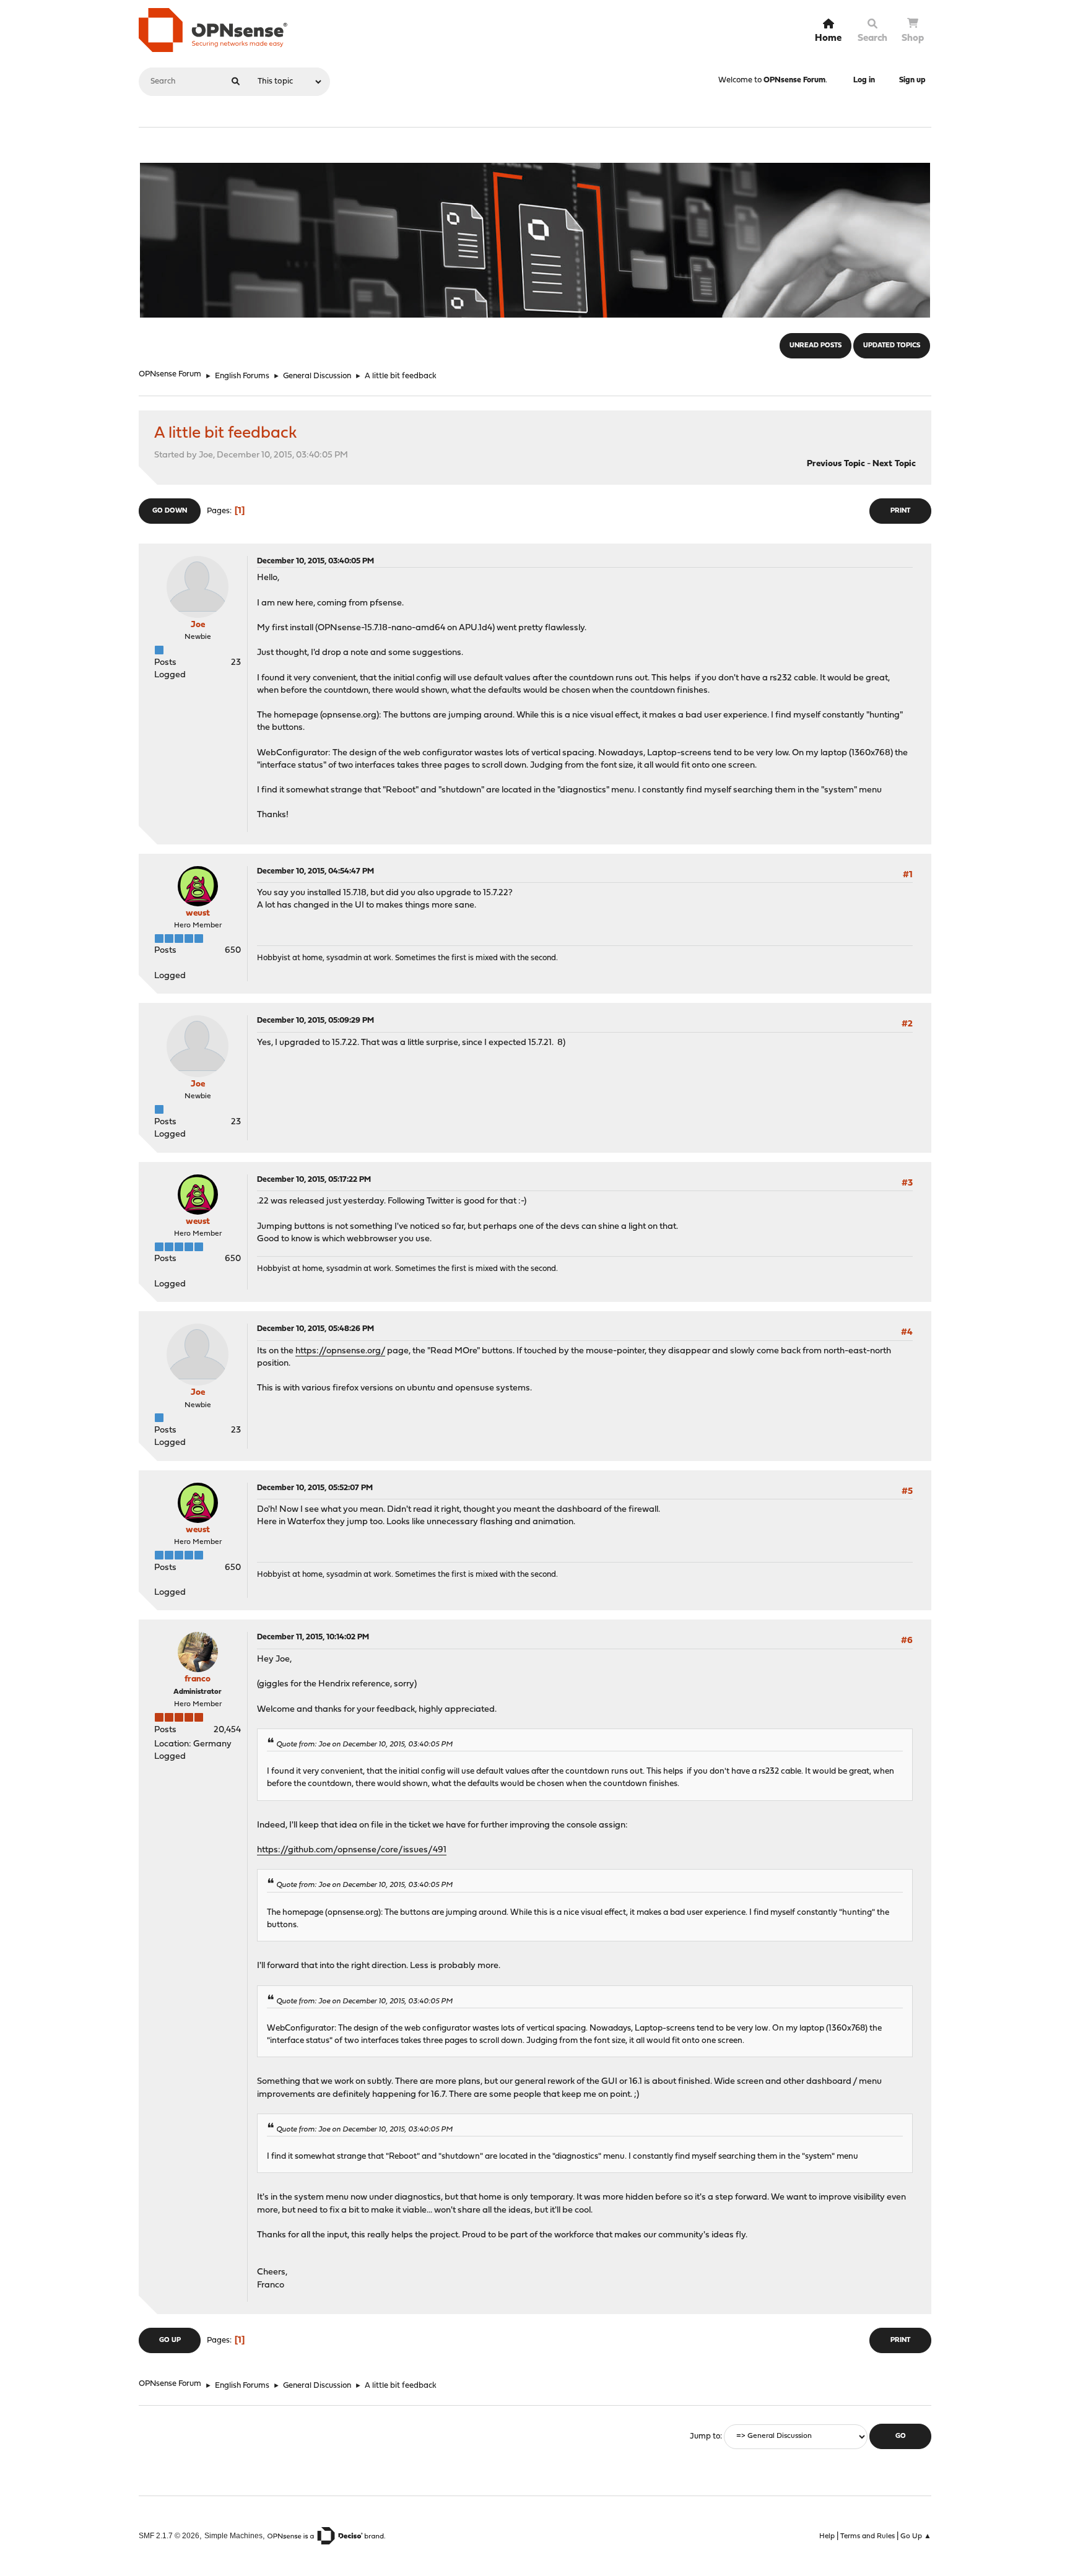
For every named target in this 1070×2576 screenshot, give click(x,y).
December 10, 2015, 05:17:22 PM (314, 1180)
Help (827, 2536)
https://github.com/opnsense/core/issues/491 (352, 1850)
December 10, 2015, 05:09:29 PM (315, 1021)
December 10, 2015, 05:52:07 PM (315, 1488)
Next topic (894, 464)
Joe (198, 625)
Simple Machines (233, 2535)
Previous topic (836, 464)
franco (198, 1679)
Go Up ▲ (916, 2536)
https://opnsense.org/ (340, 1351)
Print (900, 511)
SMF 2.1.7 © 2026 (169, 2535)
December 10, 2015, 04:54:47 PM (315, 871)
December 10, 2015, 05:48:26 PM (315, 1329)
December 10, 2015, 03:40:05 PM (315, 561)
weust (198, 913)
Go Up (170, 2340)
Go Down (170, 511)
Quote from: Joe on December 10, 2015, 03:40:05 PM (364, 1745)
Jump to (705, 2436)
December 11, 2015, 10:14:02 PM (313, 1637)
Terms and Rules (868, 2536)
